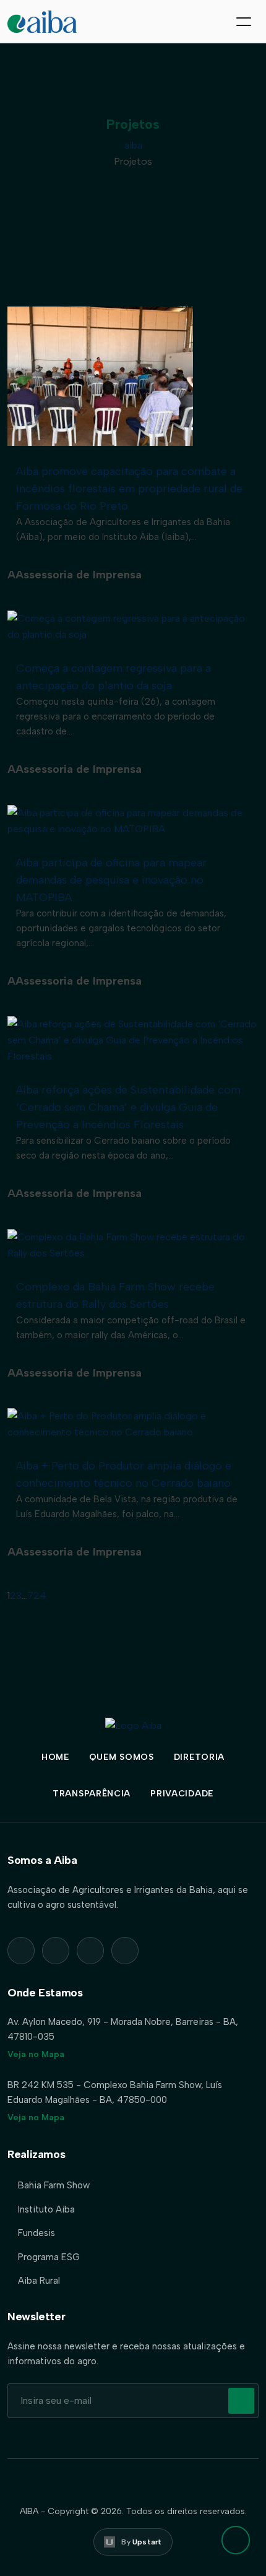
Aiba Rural (39, 2281)
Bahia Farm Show (54, 2185)
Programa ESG (49, 2257)
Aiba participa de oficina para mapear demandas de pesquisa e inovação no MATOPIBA (111, 880)
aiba (133, 145)
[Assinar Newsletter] (241, 2401)
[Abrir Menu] (244, 22)
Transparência (92, 1794)
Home (55, 1757)
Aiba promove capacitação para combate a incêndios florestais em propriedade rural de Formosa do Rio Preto (129, 489)
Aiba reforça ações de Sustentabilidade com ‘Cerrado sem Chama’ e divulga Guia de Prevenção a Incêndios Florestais (128, 1107)
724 (37, 1595)
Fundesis (36, 2233)
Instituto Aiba (46, 2209)
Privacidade (182, 1794)
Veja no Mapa (36, 2054)
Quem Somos (122, 1757)
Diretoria (199, 1757)
